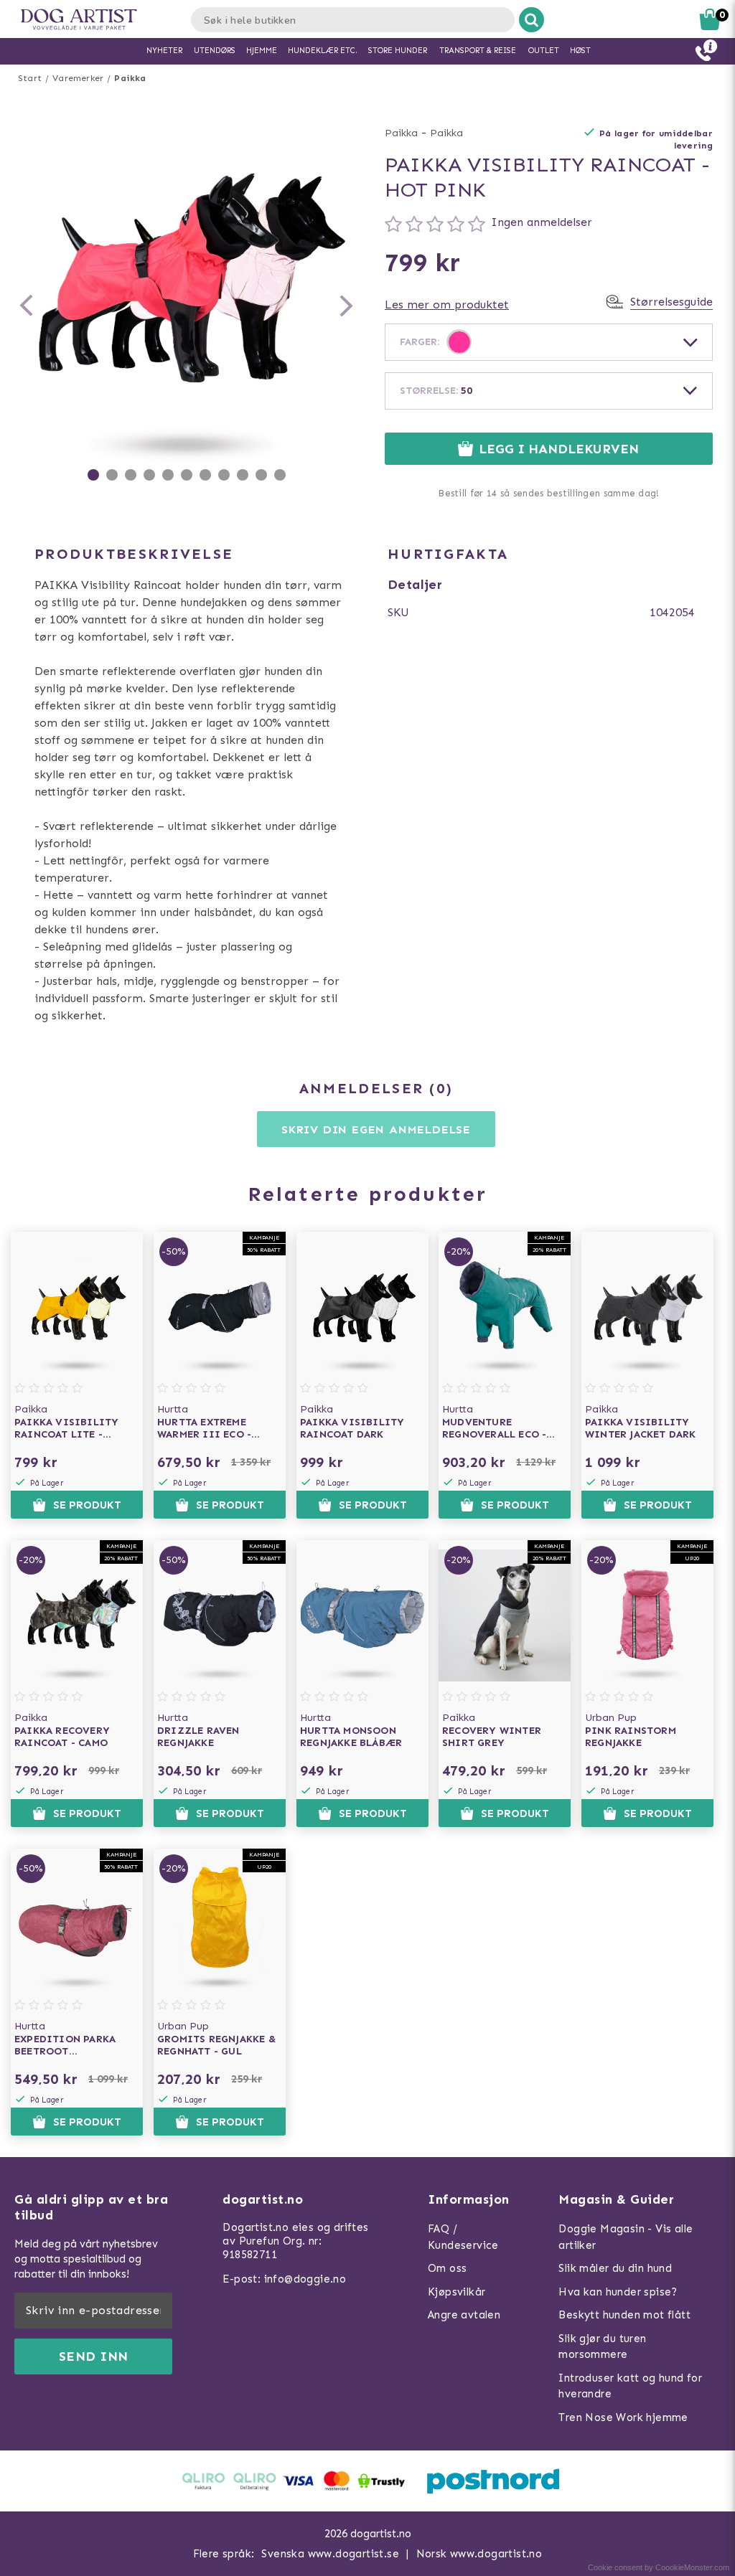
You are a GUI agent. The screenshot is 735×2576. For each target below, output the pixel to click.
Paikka (130, 78)
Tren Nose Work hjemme (623, 2417)
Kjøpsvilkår (457, 2292)
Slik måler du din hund (615, 2268)
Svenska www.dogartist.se (330, 2554)
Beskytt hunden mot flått (624, 2315)
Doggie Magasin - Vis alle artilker (626, 2237)
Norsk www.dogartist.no (479, 2554)
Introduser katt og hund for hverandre (630, 2386)
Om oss (447, 2268)
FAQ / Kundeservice (463, 2237)
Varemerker (78, 78)
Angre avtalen (464, 2315)
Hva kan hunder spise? (618, 2292)
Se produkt (87, 1505)
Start (30, 78)
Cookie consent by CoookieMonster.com (659, 2567)
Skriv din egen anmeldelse (376, 1129)
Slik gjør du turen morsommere (602, 2347)
